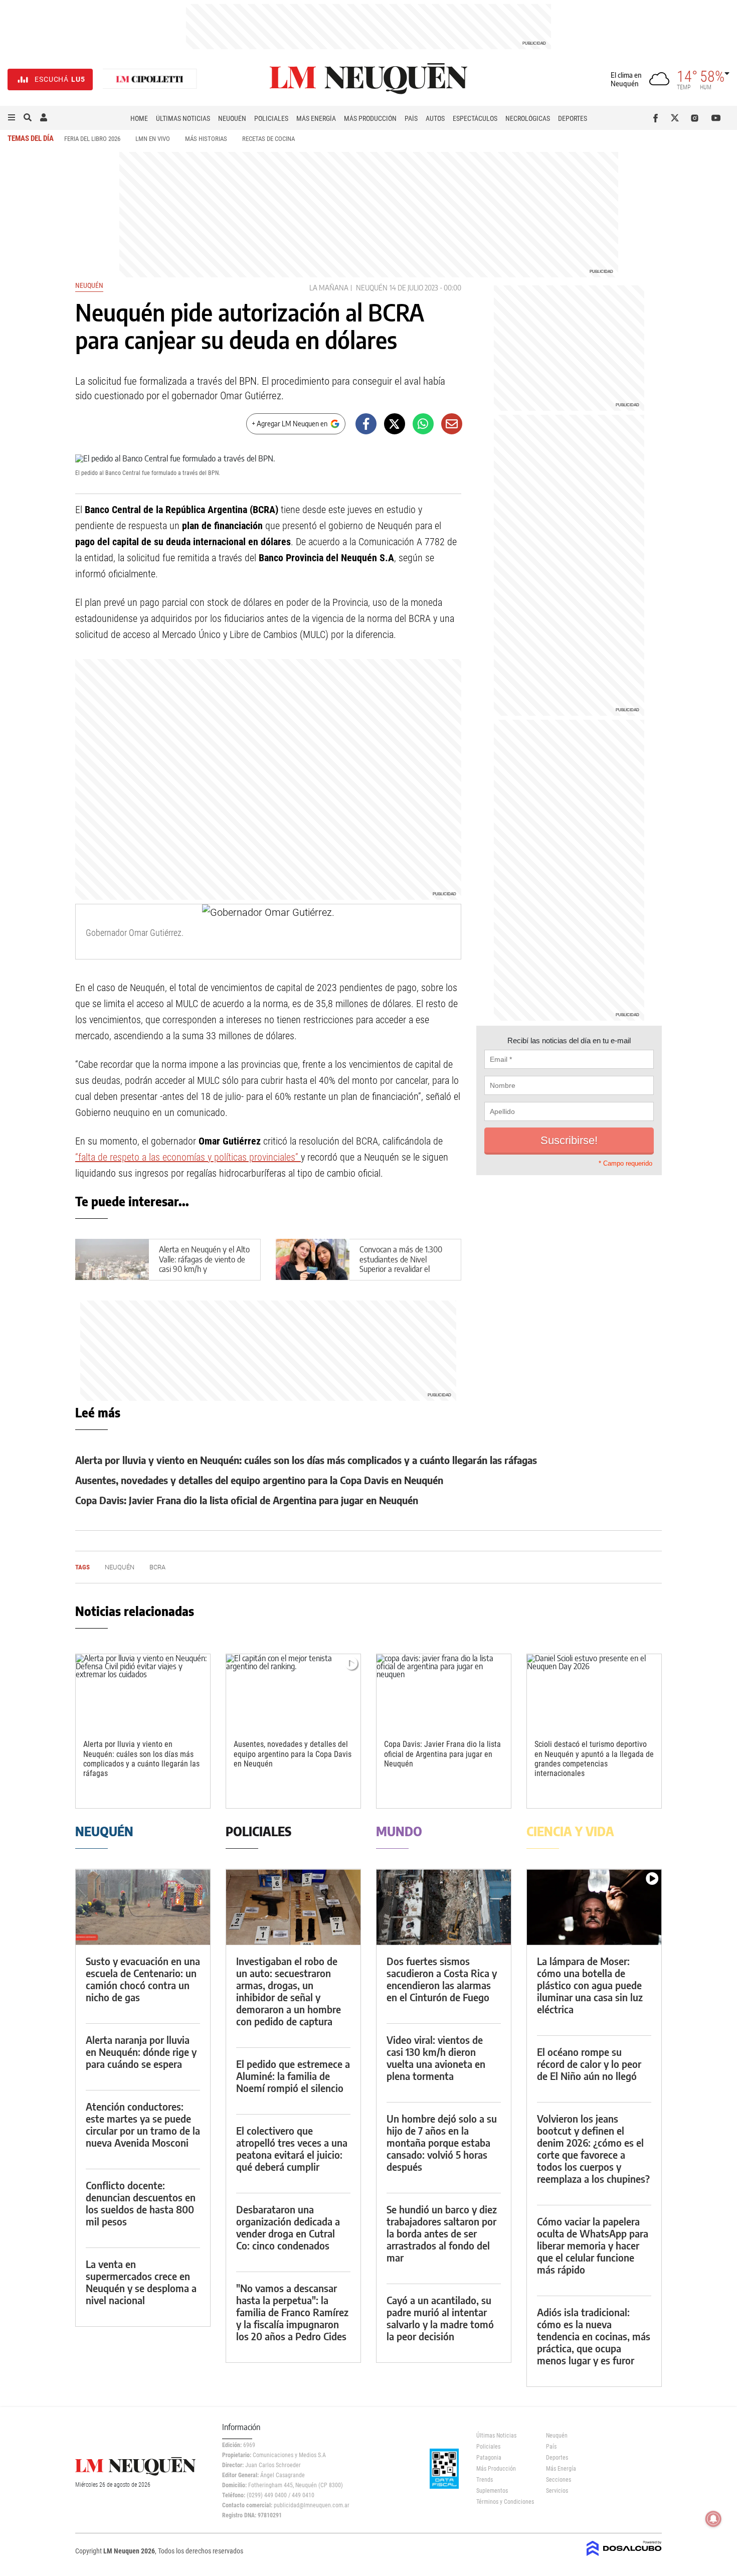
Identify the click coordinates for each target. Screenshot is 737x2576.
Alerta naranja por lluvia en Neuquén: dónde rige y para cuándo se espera (141, 2052)
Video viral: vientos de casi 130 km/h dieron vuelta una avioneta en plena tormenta (436, 2058)
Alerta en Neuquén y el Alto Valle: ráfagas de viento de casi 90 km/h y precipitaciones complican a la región (204, 1269)
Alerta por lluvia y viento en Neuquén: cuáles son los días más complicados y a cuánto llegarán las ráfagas (306, 1460)
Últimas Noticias (183, 118)
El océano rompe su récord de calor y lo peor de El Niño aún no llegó (589, 2064)
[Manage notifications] (713, 2519)
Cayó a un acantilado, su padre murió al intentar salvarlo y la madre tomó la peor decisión (440, 2318)
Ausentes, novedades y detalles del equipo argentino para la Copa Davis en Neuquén (259, 1480)
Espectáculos (475, 118)
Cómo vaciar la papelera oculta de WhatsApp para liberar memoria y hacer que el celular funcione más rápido (593, 2245)
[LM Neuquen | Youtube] (716, 118)
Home (139, 118)
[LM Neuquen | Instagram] (697, 118)
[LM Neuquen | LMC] (150, 79)
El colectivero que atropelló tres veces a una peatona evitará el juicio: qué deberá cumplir (292, 2148)
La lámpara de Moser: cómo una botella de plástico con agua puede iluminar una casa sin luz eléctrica (590, 1985)
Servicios (557, 2491)
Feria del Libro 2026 (92, 139)
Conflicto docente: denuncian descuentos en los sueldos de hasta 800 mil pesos (141, 2203)
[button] (12, 118)
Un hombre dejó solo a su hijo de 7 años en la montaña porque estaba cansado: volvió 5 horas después (442, 2142)
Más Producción (370, 118)
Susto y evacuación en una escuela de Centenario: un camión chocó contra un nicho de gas (143, 1979)
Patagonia (489, 2458)
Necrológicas (528, 118)
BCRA (157, 1567)
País (411, 118)
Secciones (559, 2480)
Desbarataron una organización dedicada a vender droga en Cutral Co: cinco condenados (288, 2227)
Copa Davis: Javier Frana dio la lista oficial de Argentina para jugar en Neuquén (247, 1500)
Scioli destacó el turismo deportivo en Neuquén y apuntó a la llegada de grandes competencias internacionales (594, 1759)
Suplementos (492, 2491)
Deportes (573, 118)
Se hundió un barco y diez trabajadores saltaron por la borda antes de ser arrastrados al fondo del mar (442, 2233)
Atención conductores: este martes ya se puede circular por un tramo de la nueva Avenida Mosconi (143, 2124)
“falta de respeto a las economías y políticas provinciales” (188, 1157)
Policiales (271, 118)
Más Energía (316, 118)
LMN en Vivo (153, 139)
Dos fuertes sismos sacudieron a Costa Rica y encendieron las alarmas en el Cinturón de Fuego (442, 1979)
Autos (435, 118)
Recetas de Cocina (268, 139)
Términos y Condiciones (504, 2502)
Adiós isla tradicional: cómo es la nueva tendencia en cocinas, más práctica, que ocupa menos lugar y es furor (594, 2336)
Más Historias (206, 139)
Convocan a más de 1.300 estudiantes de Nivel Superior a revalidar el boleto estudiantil (401, 1264)
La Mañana (329, 288)
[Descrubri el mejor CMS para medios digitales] (624, 2557)
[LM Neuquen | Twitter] (677, 118)
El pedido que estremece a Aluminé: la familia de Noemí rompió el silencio (293, 2076)
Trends (485, 2480)
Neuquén (232, 118)
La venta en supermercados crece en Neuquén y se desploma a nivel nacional (141, 2282)
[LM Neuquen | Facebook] (658, 118)
